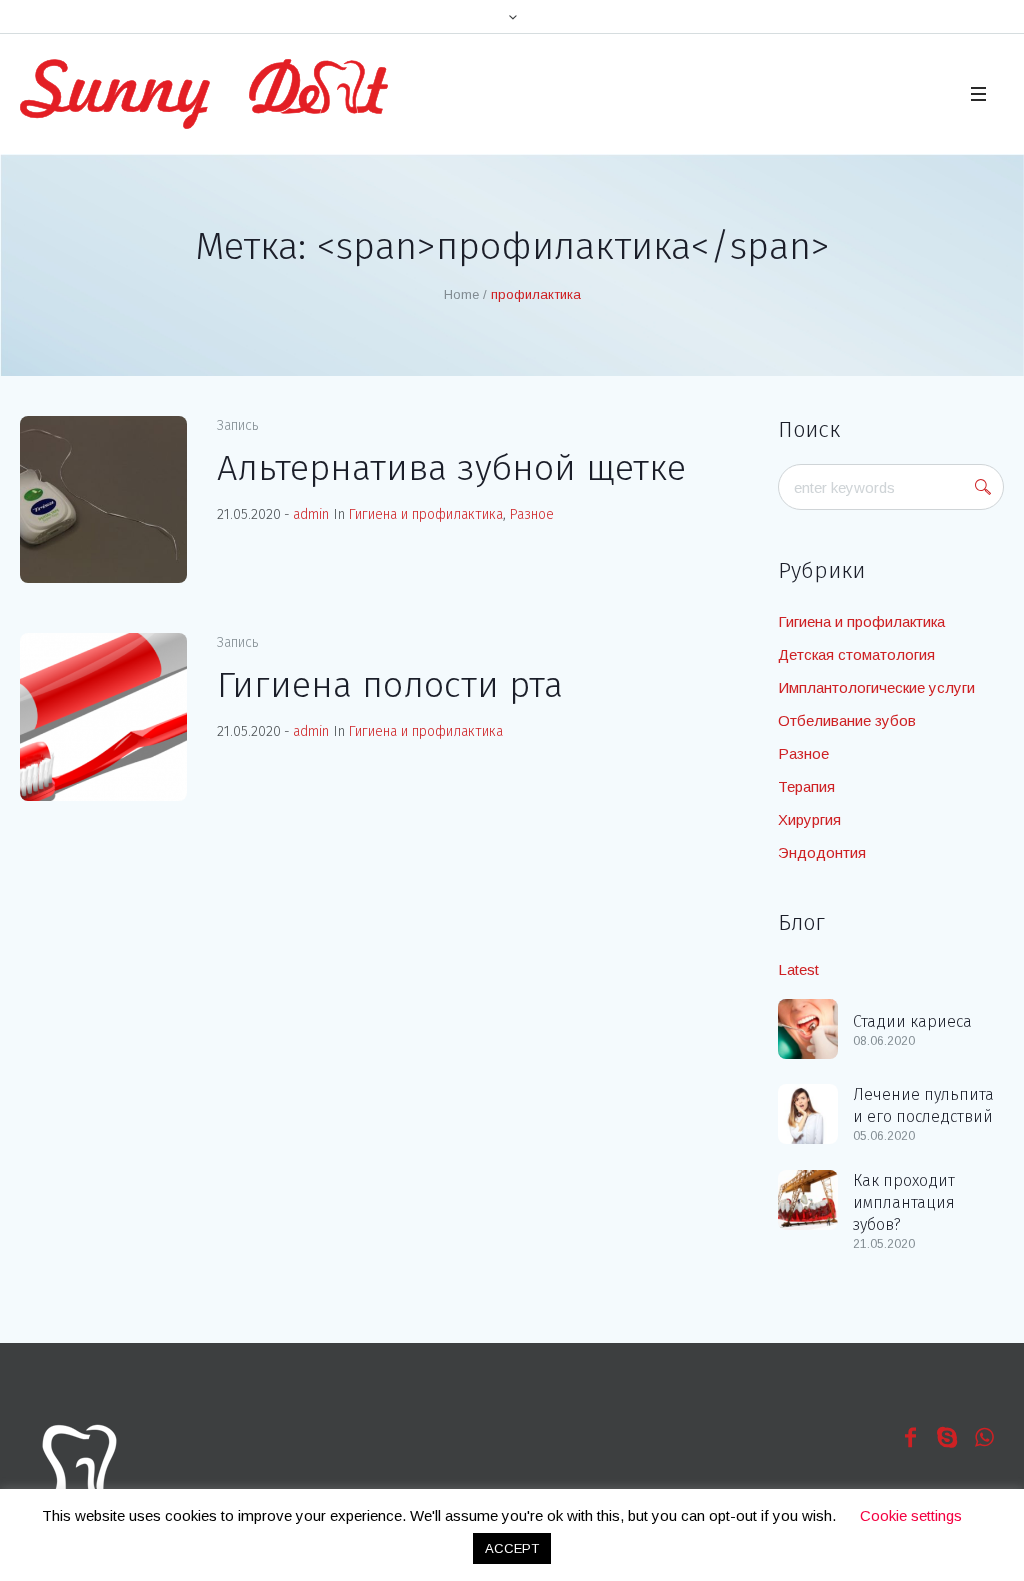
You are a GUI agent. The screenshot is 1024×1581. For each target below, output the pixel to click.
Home (461, 294)
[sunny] (79, 1463)
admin (311, 514)
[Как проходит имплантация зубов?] (808, 1198)
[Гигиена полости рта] (103, 716)
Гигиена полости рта (390, 685)
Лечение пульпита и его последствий (923, 1105)
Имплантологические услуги (876, 687)
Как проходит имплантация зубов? (904, 1202)
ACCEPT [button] (512, 1548)
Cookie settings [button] (911, 1515)
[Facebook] (910, 1437)
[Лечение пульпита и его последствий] (808, 1112)
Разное (532, 514)
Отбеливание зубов (847, 720)
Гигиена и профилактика (426, 514)
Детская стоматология (856, 654)
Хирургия (809, 819)
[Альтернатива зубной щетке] (103, 499)
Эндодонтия (822, 852)
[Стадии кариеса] (808, 1027)
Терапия (806, 786)
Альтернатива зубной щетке (451, 468)
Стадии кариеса (912, 1021)
